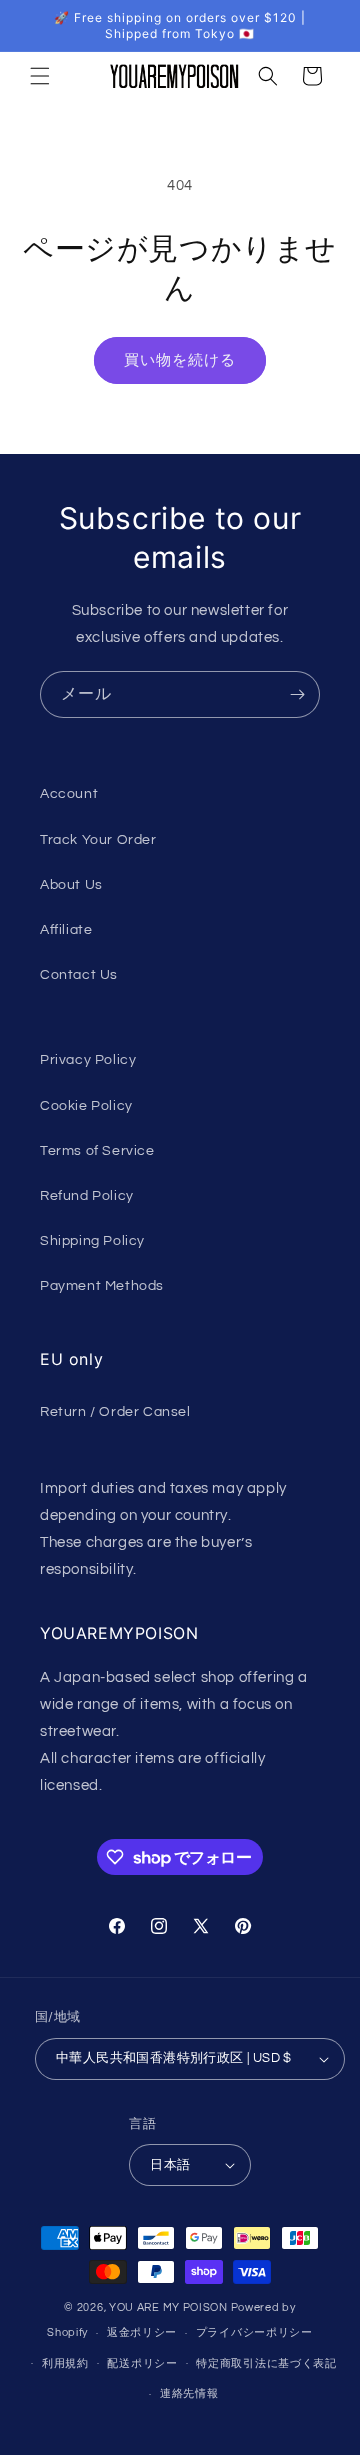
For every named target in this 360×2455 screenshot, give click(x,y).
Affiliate (66, 930)
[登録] (297, 694)
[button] (40, 76)
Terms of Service (97, 1151)
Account (69, 794)
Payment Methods (102, 1286)
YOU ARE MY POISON (168, 2307)
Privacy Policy (88, 1060)
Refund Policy (87, 1196)
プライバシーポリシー (254, 2332)
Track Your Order (98, 840)
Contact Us (79, 975)
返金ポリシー (142, 2332)
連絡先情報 (189, 2393)
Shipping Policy (92, 1241)
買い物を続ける (180, 360)
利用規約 (65, 2363)
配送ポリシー (142, 2363)
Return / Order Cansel (115, 1412)
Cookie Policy (86, 1106)
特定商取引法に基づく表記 (266, 2363)
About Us (71, 885)
